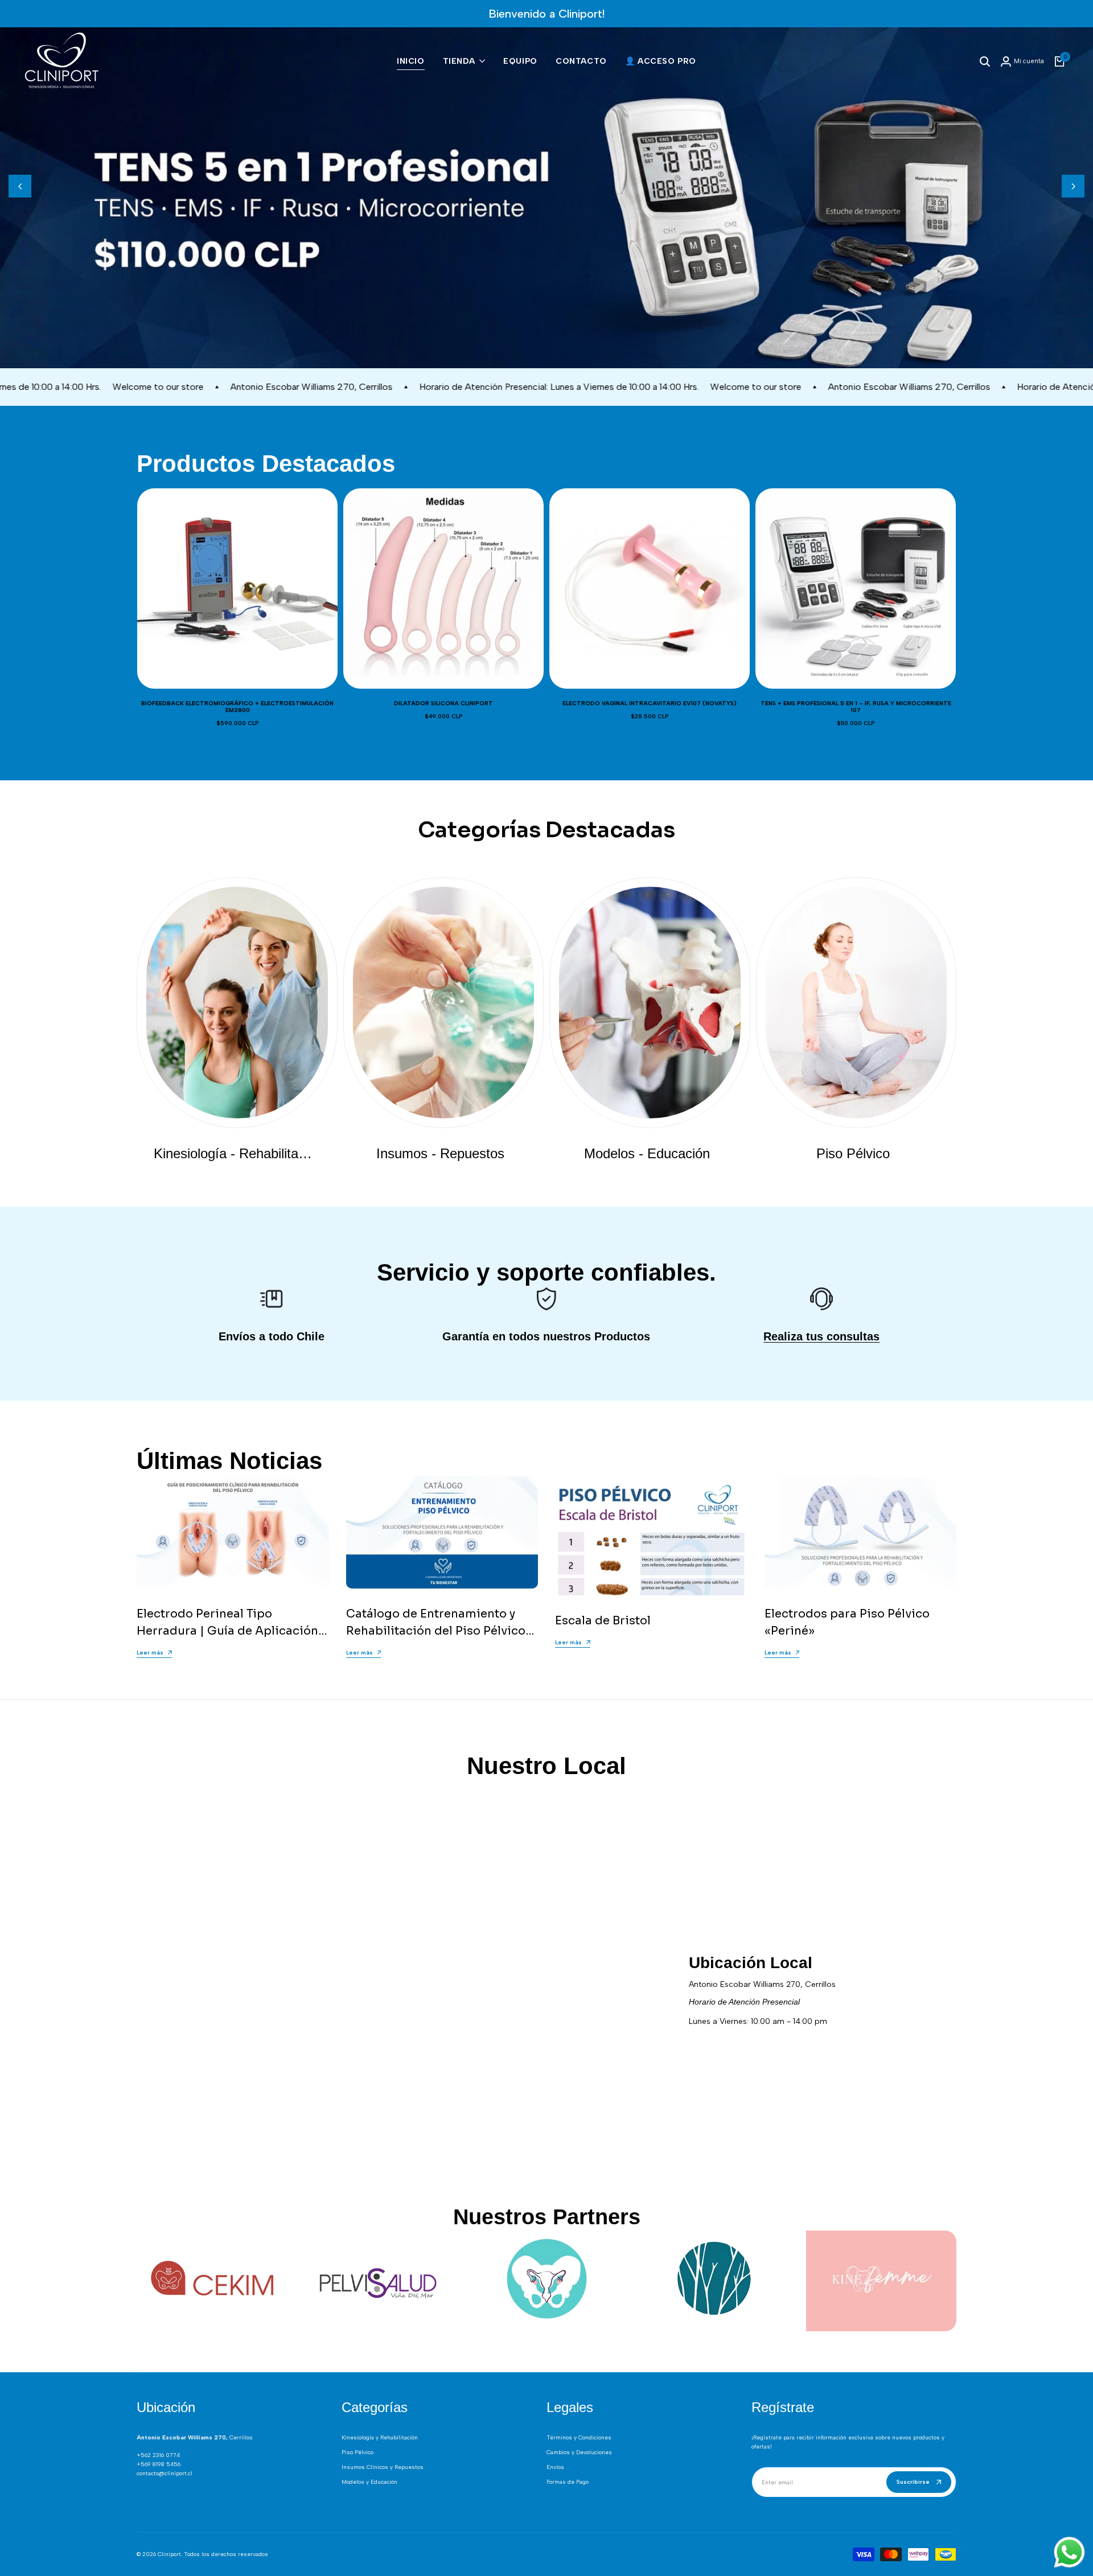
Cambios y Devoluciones (579, 2452)
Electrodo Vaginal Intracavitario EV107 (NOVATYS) (650, 703)
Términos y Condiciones (579, 2437)
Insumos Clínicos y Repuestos (383, 2467)
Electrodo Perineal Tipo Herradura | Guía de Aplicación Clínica (227, 1631)
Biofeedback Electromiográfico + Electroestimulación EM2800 (237, 707)
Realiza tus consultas (821, 1336)
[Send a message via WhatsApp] (1069, 2552)
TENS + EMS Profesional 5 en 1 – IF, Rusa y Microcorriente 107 (856, 707)
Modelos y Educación (369, 2482)
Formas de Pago (568, 2482)
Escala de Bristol (603, 1621)
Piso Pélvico (358, 2452)
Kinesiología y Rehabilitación (380, 2437)
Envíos (555, 2467)
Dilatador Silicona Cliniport (443, 703)
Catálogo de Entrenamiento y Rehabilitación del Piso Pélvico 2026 (436, 1631)
